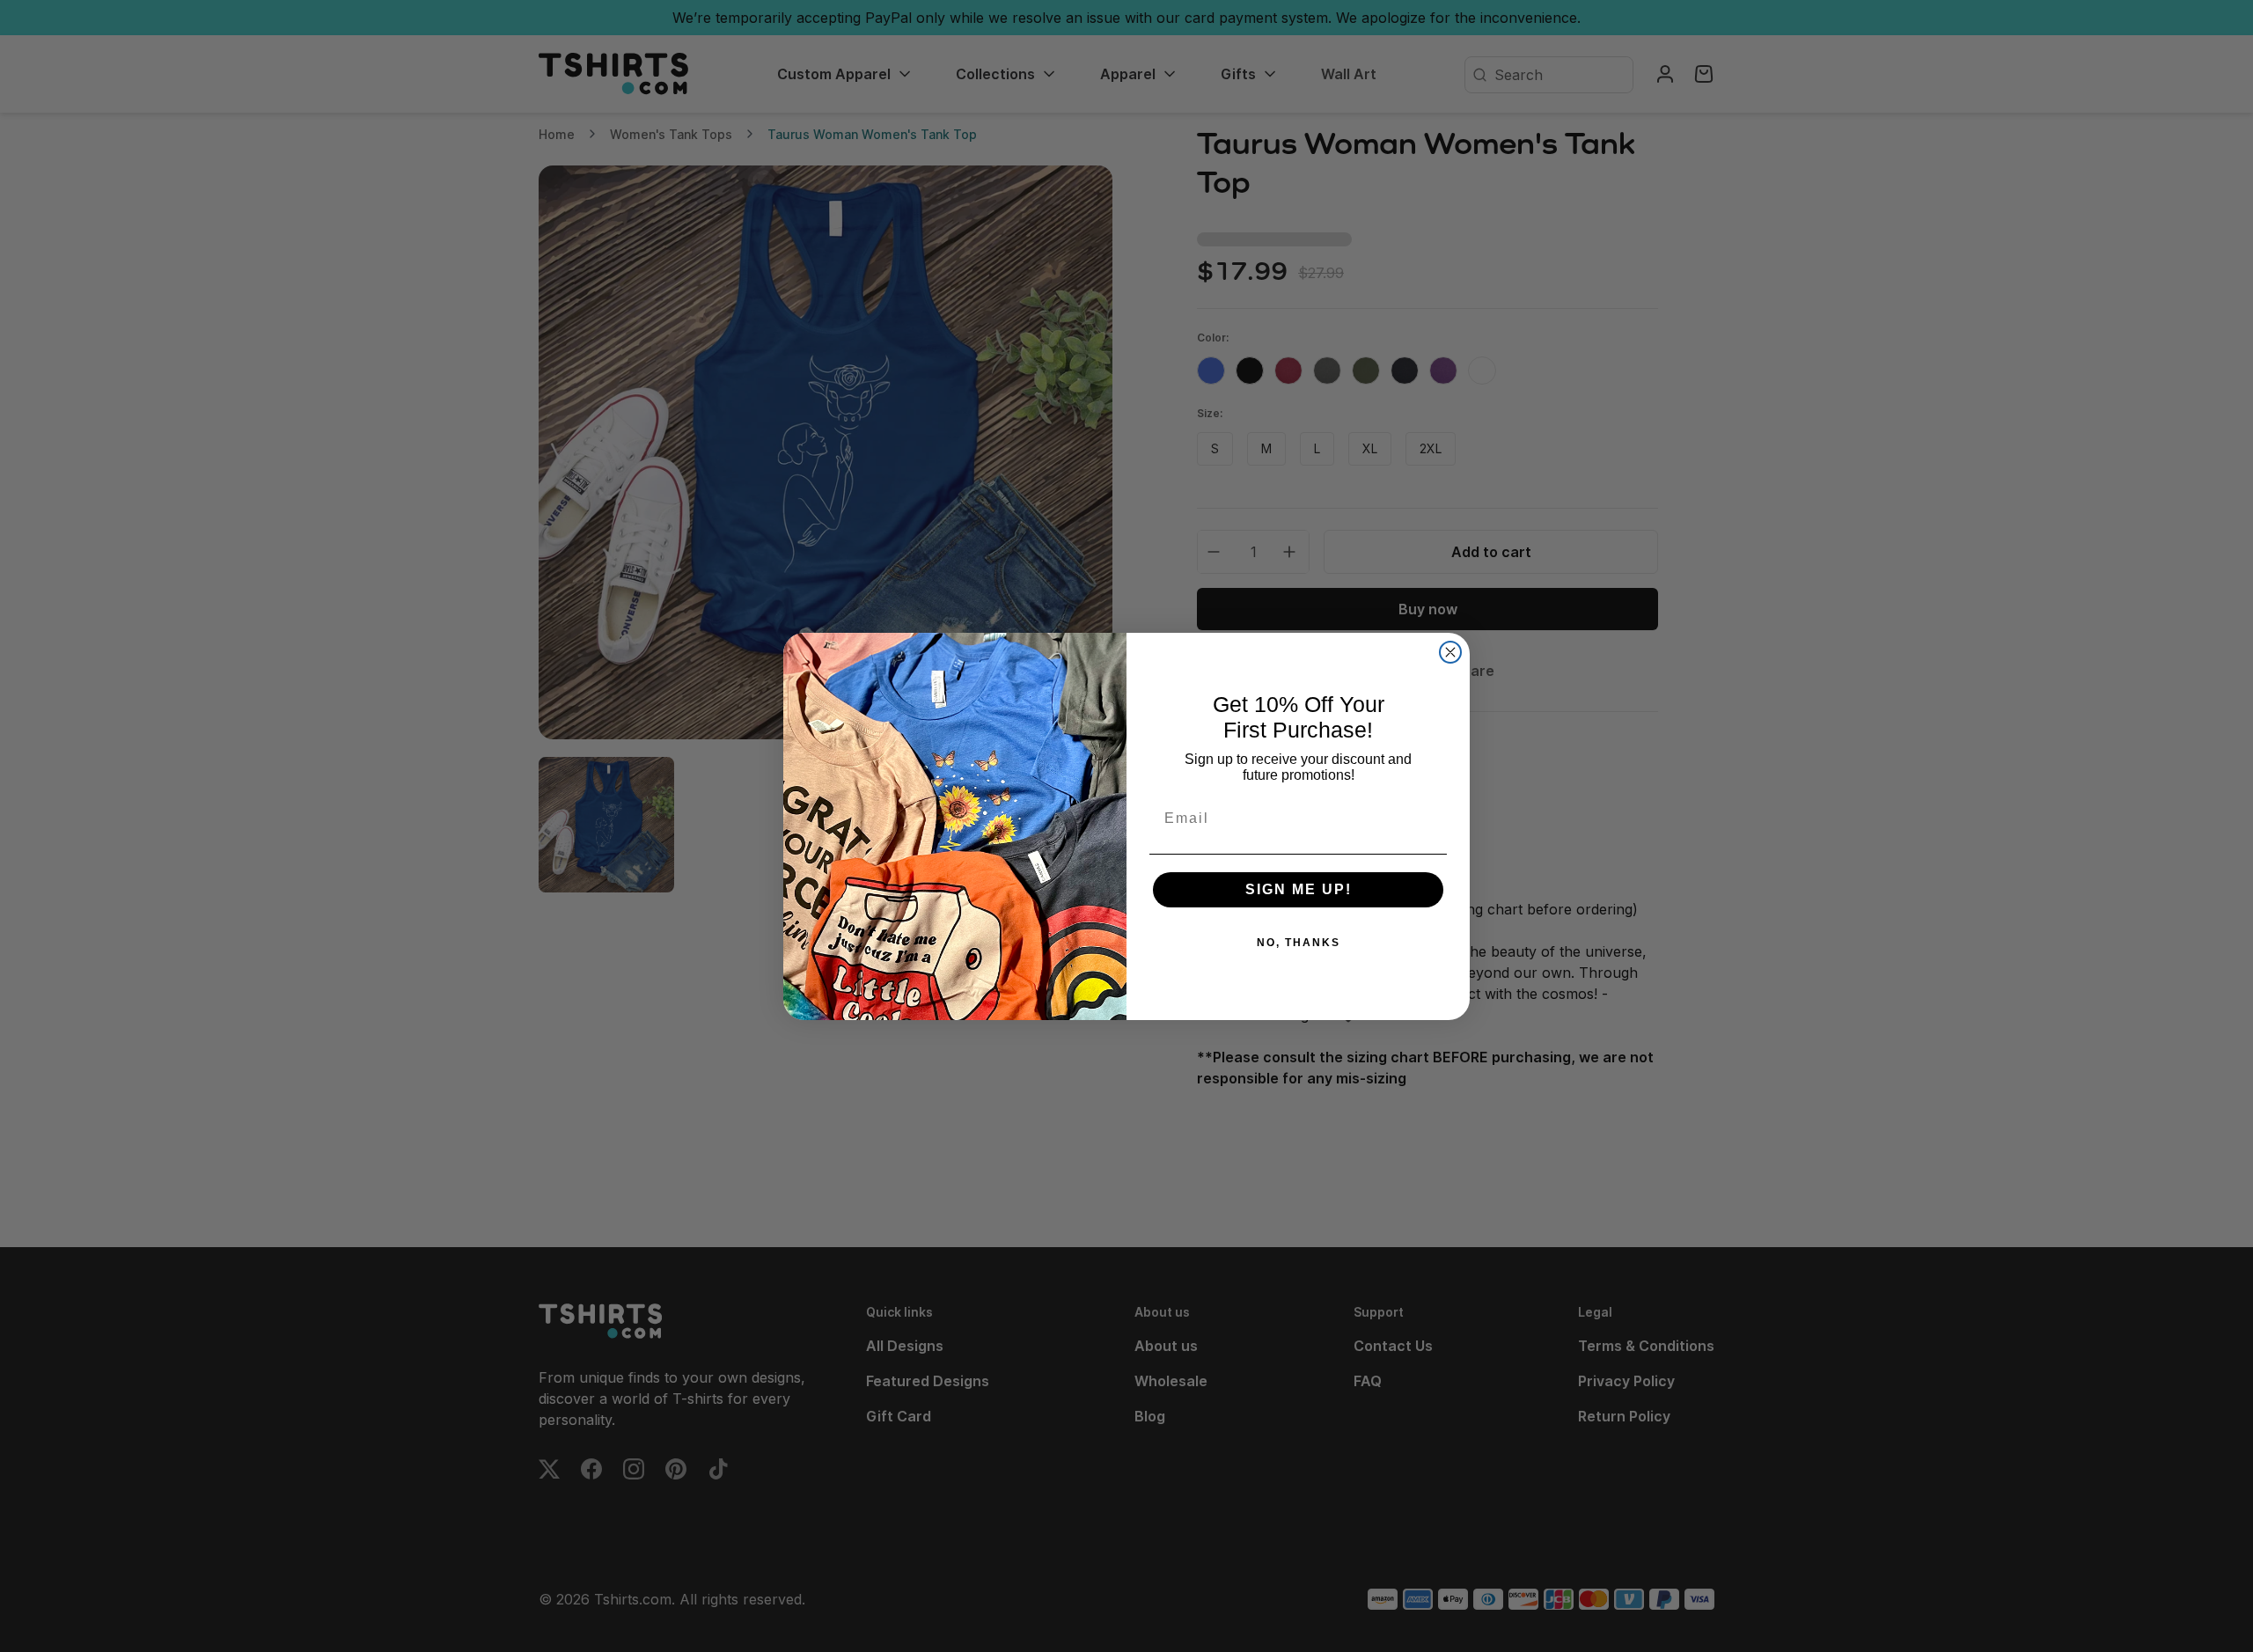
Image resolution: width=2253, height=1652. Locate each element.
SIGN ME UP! (1299, 889)
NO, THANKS (1299, 943)
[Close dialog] (1450, 652)
